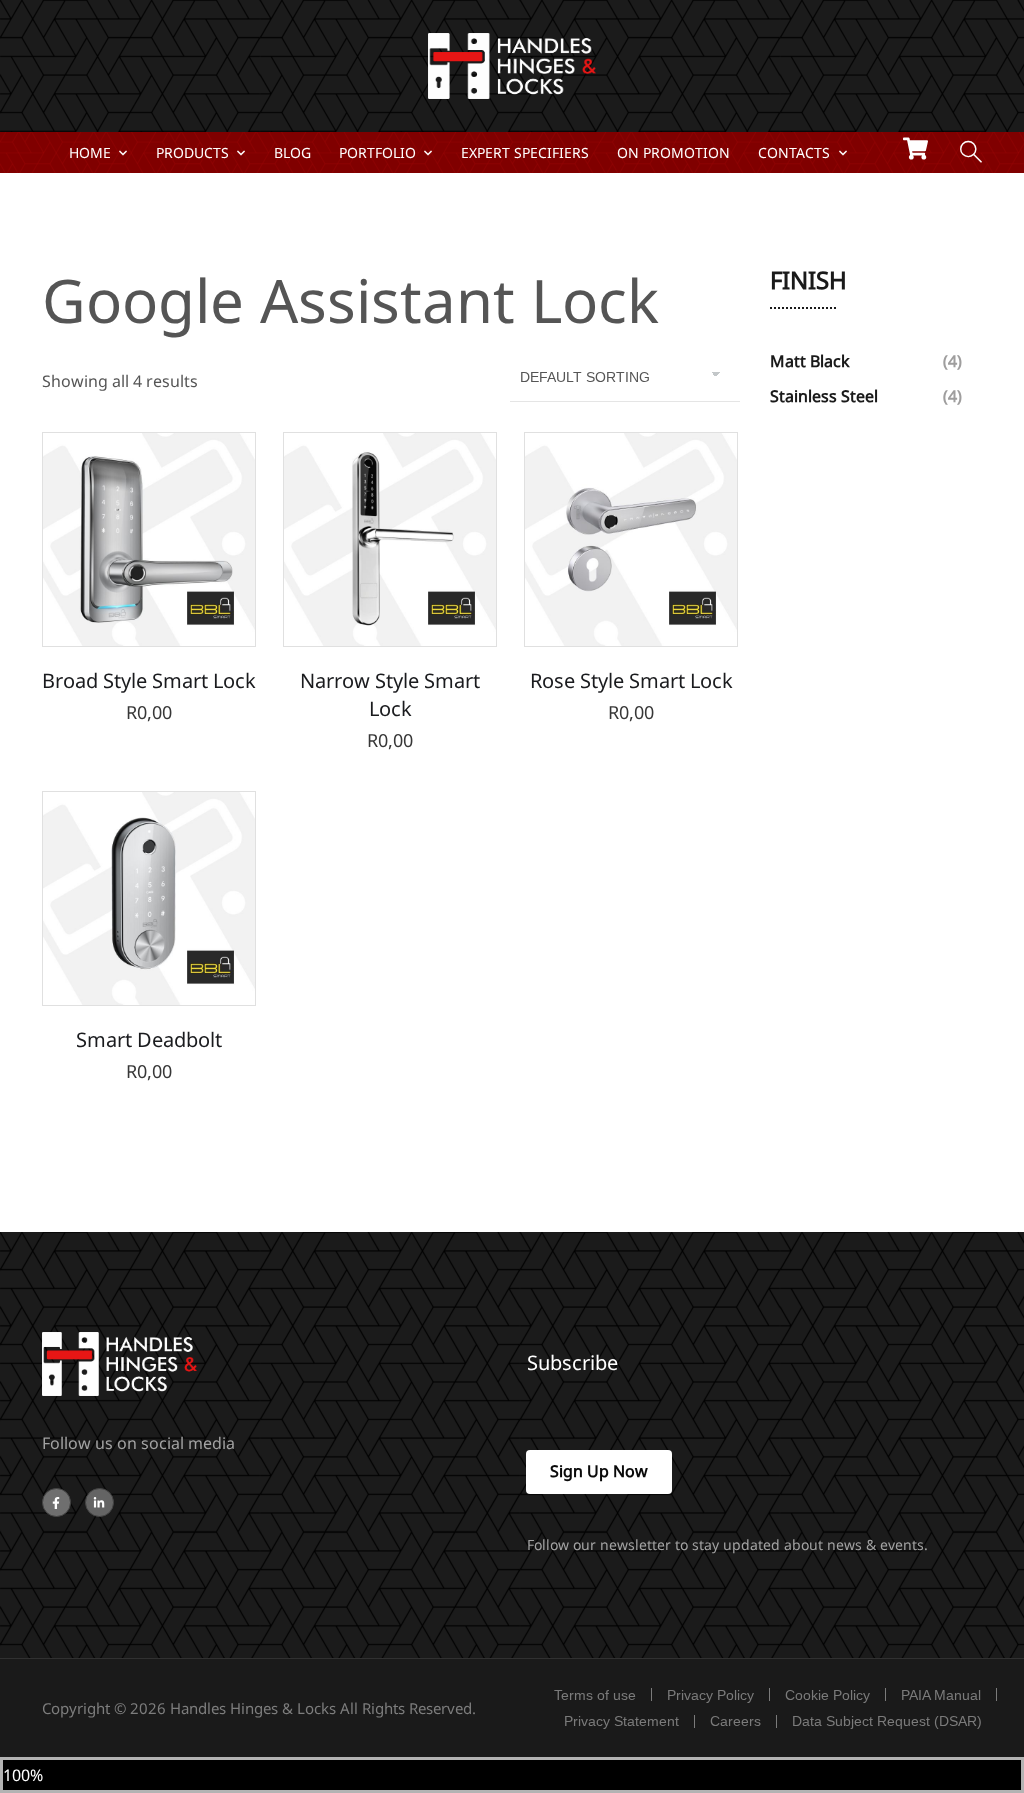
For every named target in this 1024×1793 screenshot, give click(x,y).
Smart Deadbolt (149, 1039)
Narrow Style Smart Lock (390, 694)
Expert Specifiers (525, 152)
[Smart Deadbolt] (149, 898)
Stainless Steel (824, 396)
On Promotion (673, 152)
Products (192, 152)
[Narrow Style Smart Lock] (390, 539)
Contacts (794, 152)
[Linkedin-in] (99, 1502)
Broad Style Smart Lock (149, 680)
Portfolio (377, 152)
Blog (292, 152)
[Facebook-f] (56, 1502)
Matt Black (810, 361)
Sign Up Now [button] (599, 1471)
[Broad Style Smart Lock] (149, 539)
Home (90, 152)
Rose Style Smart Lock (631, 680)
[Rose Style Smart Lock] (631, 539)
